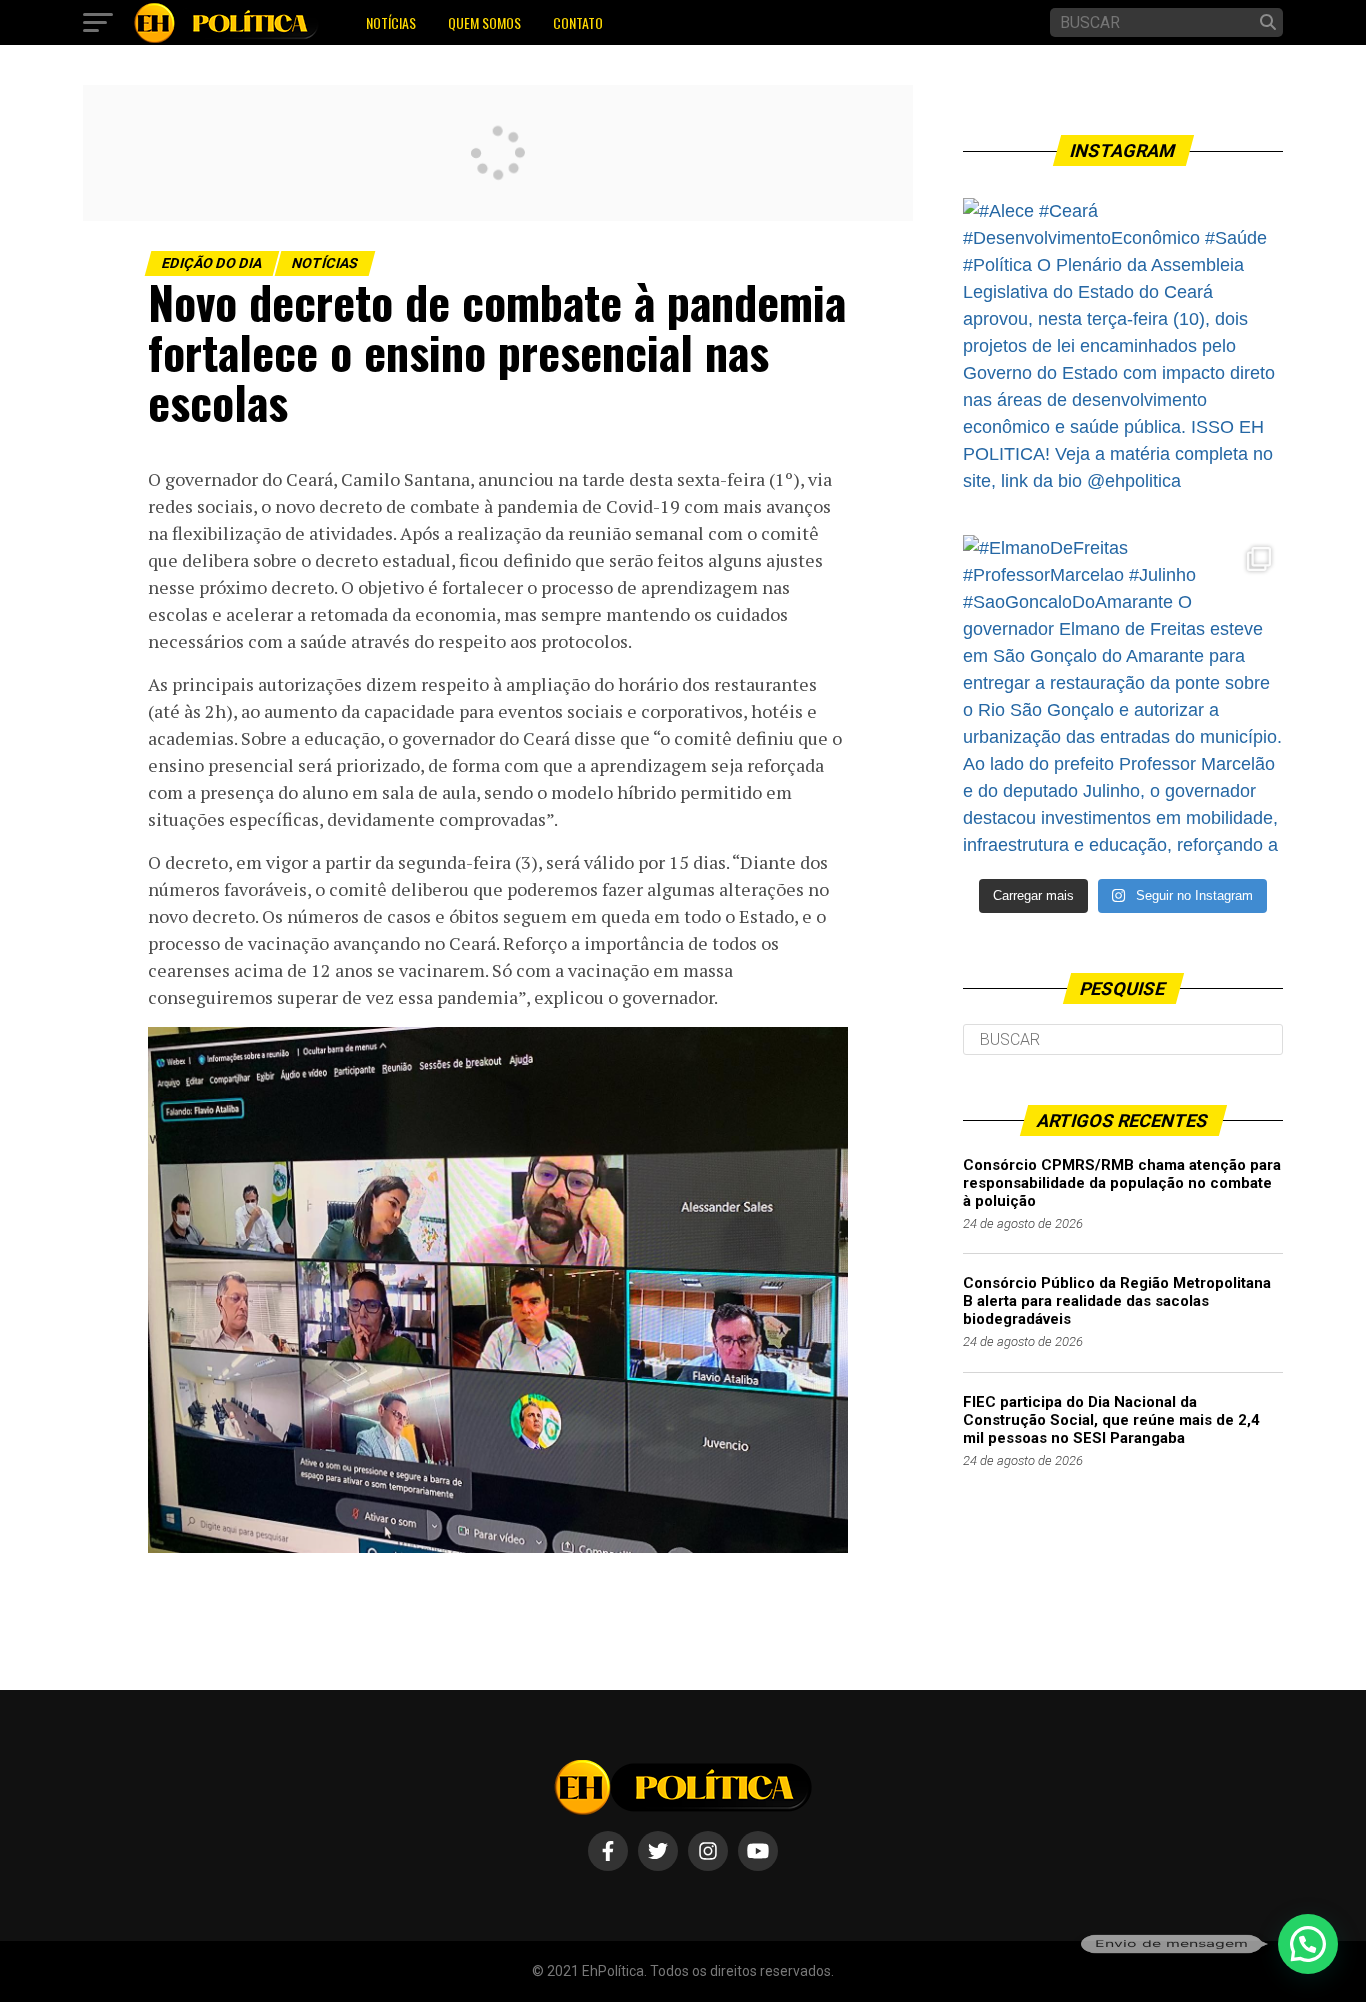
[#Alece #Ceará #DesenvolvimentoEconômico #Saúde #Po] (1123, 358)
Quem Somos (484, 22)
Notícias (391, 22)
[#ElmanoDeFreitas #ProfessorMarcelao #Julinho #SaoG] (1123, 695)
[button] (1308, 1944)
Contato (578, 22)
